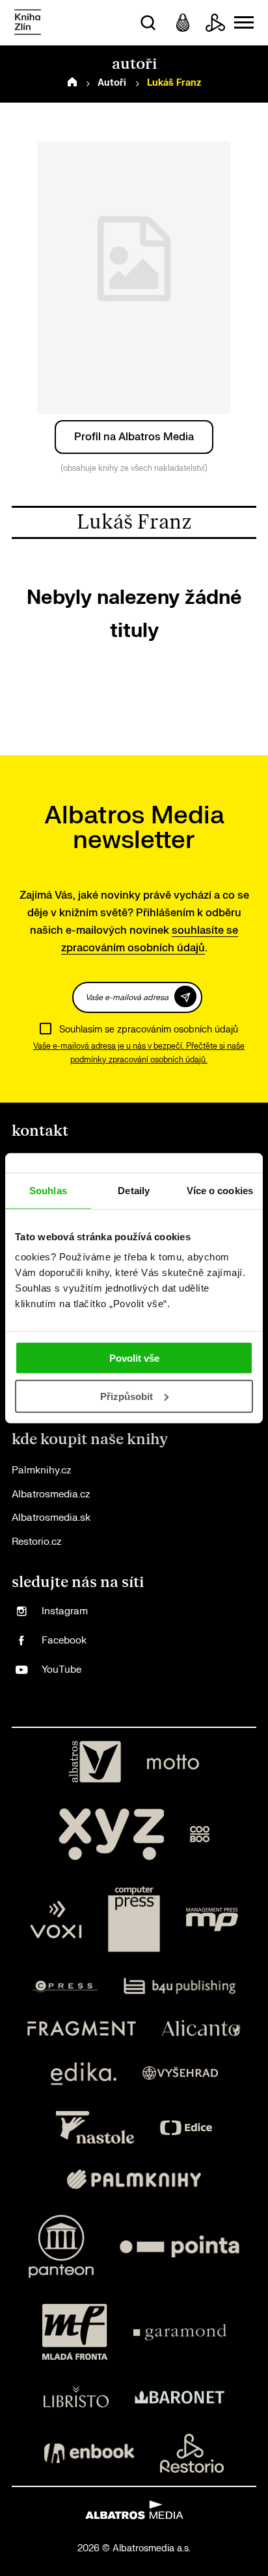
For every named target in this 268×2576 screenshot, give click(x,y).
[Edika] (84, 2074)
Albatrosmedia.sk (51, 1518)
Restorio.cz (36, 1542)
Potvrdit (185, 996)
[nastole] (95, 2127)
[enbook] (89, 2453)
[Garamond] (180, 2332)
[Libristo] (76, 2397)
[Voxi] (56, 1919)
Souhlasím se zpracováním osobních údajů (149, 1030)
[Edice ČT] (186, 2127)
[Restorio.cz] (192, 2453)
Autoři (112, 83)
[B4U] (180, 1986)
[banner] (28, 23)
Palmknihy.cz (41, 1470)
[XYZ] (111, 1834)
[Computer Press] (134, 1919)
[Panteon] (61, 2246)
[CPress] (65, 1986)
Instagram (65, 1611)
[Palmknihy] (134, 2179)
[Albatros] (95, 1762)
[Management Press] (212, 1919)
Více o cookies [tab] (220, 1190)
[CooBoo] (200, 1834)
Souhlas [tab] (48, 1190)
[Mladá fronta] (75, 2332)
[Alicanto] (201, 2028)
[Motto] (173, 1762)
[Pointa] (180, 2246)
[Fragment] (82, 2028)
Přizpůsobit (127, 1396)
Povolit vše (134, 1358)
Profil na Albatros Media (134, 437)
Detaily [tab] (134, 1190)
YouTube (61, 1670)
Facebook (64, 1641)
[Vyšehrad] (180, 2074)
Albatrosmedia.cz (51, 1494)
